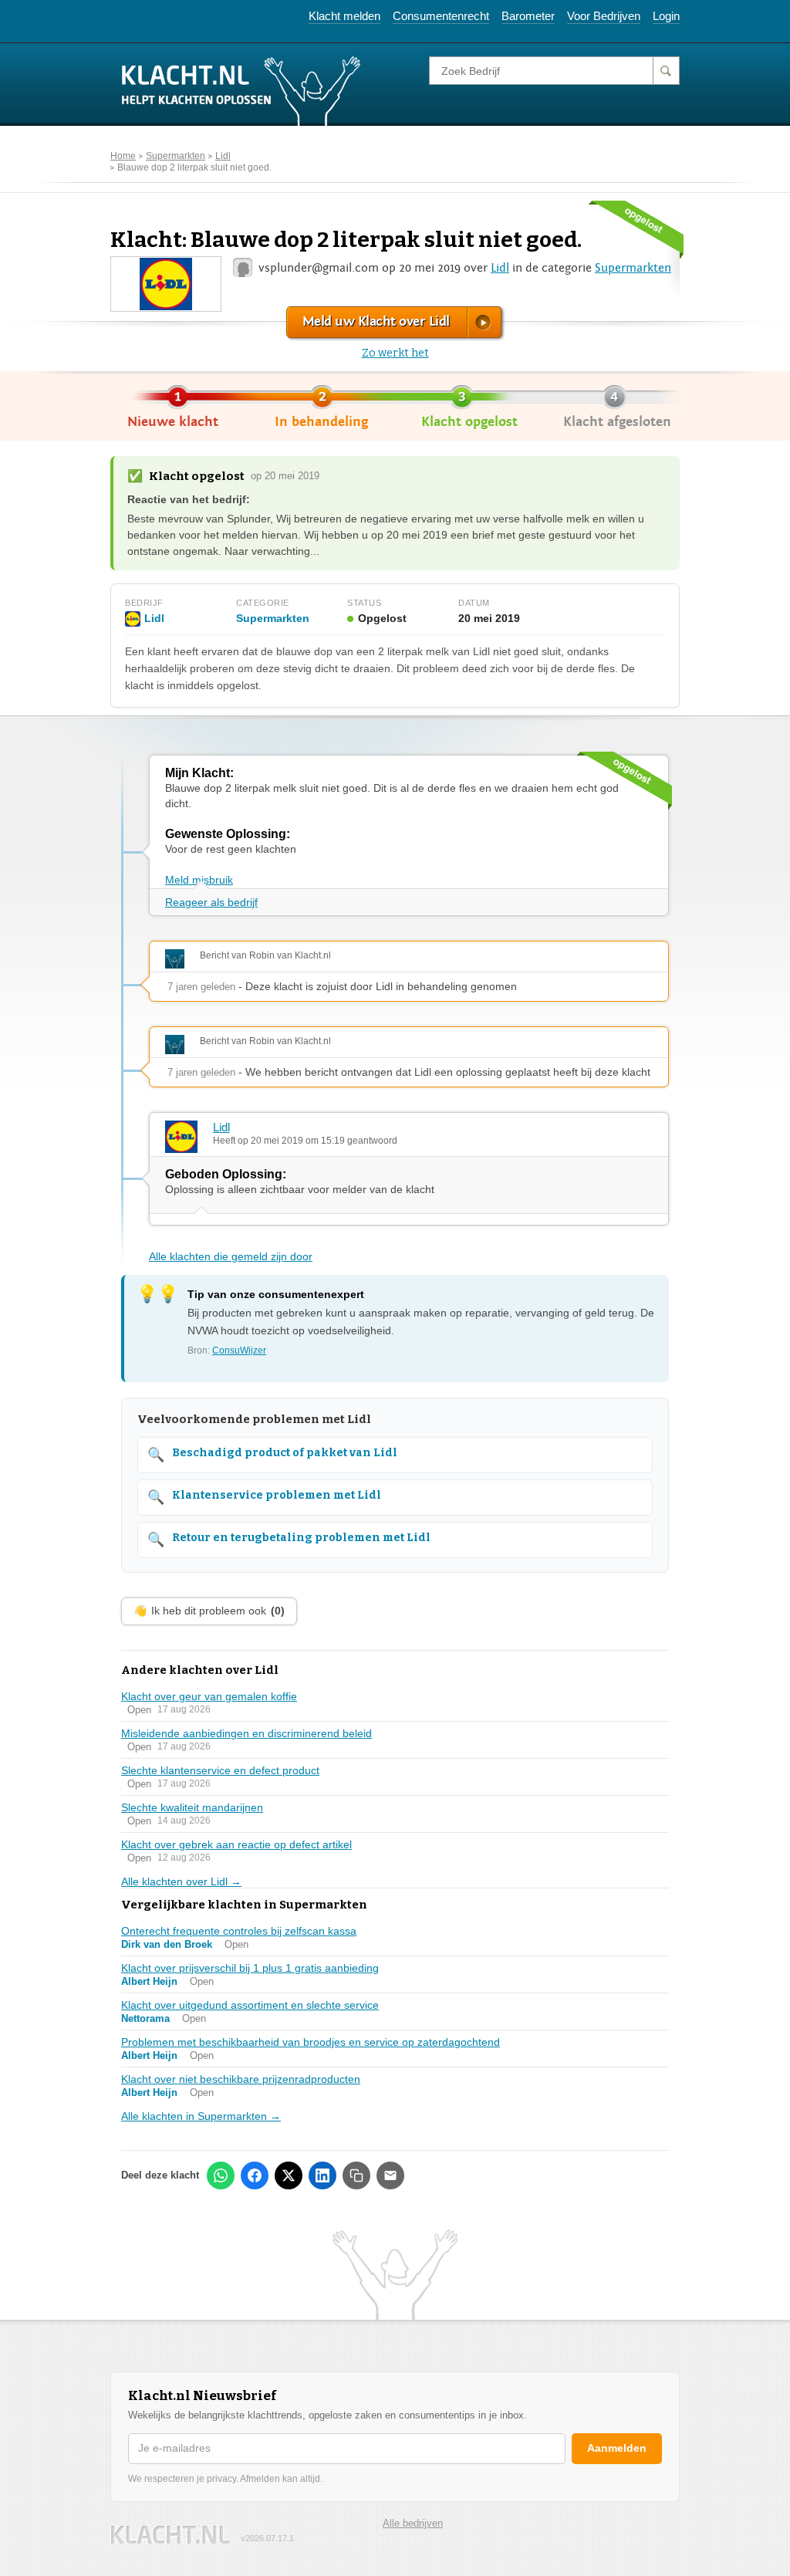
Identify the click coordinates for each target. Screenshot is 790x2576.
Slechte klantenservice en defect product (220, 1770)
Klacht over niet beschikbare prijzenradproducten (241, 2079)
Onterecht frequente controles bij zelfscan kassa (239, 1931)
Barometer (528, 16)
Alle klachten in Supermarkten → (201, 2116)
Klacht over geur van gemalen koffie (209, 1696)
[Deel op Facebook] (255, 2175)
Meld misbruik (199, 880)
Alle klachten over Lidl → (181, 1881)
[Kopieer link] (356, 2175)
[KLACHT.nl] (241, 90)
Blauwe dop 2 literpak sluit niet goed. (194, 167)
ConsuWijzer (239, 1351)
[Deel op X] (289, 2175)
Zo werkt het (395, 353)
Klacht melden (344, 16)
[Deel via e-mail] (390, 2175)
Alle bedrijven (413, 2523)
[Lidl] (165, 283)
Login (666, 16)
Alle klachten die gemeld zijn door (231, 1256)
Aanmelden (617, 2448)
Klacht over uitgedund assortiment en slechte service (250, 2005)
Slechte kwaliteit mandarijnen (192, 1807)
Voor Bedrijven (604, 16)
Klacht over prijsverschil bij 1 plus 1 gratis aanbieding (250, 1968)
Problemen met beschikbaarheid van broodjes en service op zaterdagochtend (311, 2042)
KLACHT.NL (170, 2535)
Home (123, 156)
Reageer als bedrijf (211, 902)
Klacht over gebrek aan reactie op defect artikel (236, 1844)
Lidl (223, 156)
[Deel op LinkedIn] (322, 2175)
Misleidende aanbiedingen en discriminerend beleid (246, 1733)
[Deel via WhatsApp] (221, 2175)
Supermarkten (176, 156)
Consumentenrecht (441, 16)
